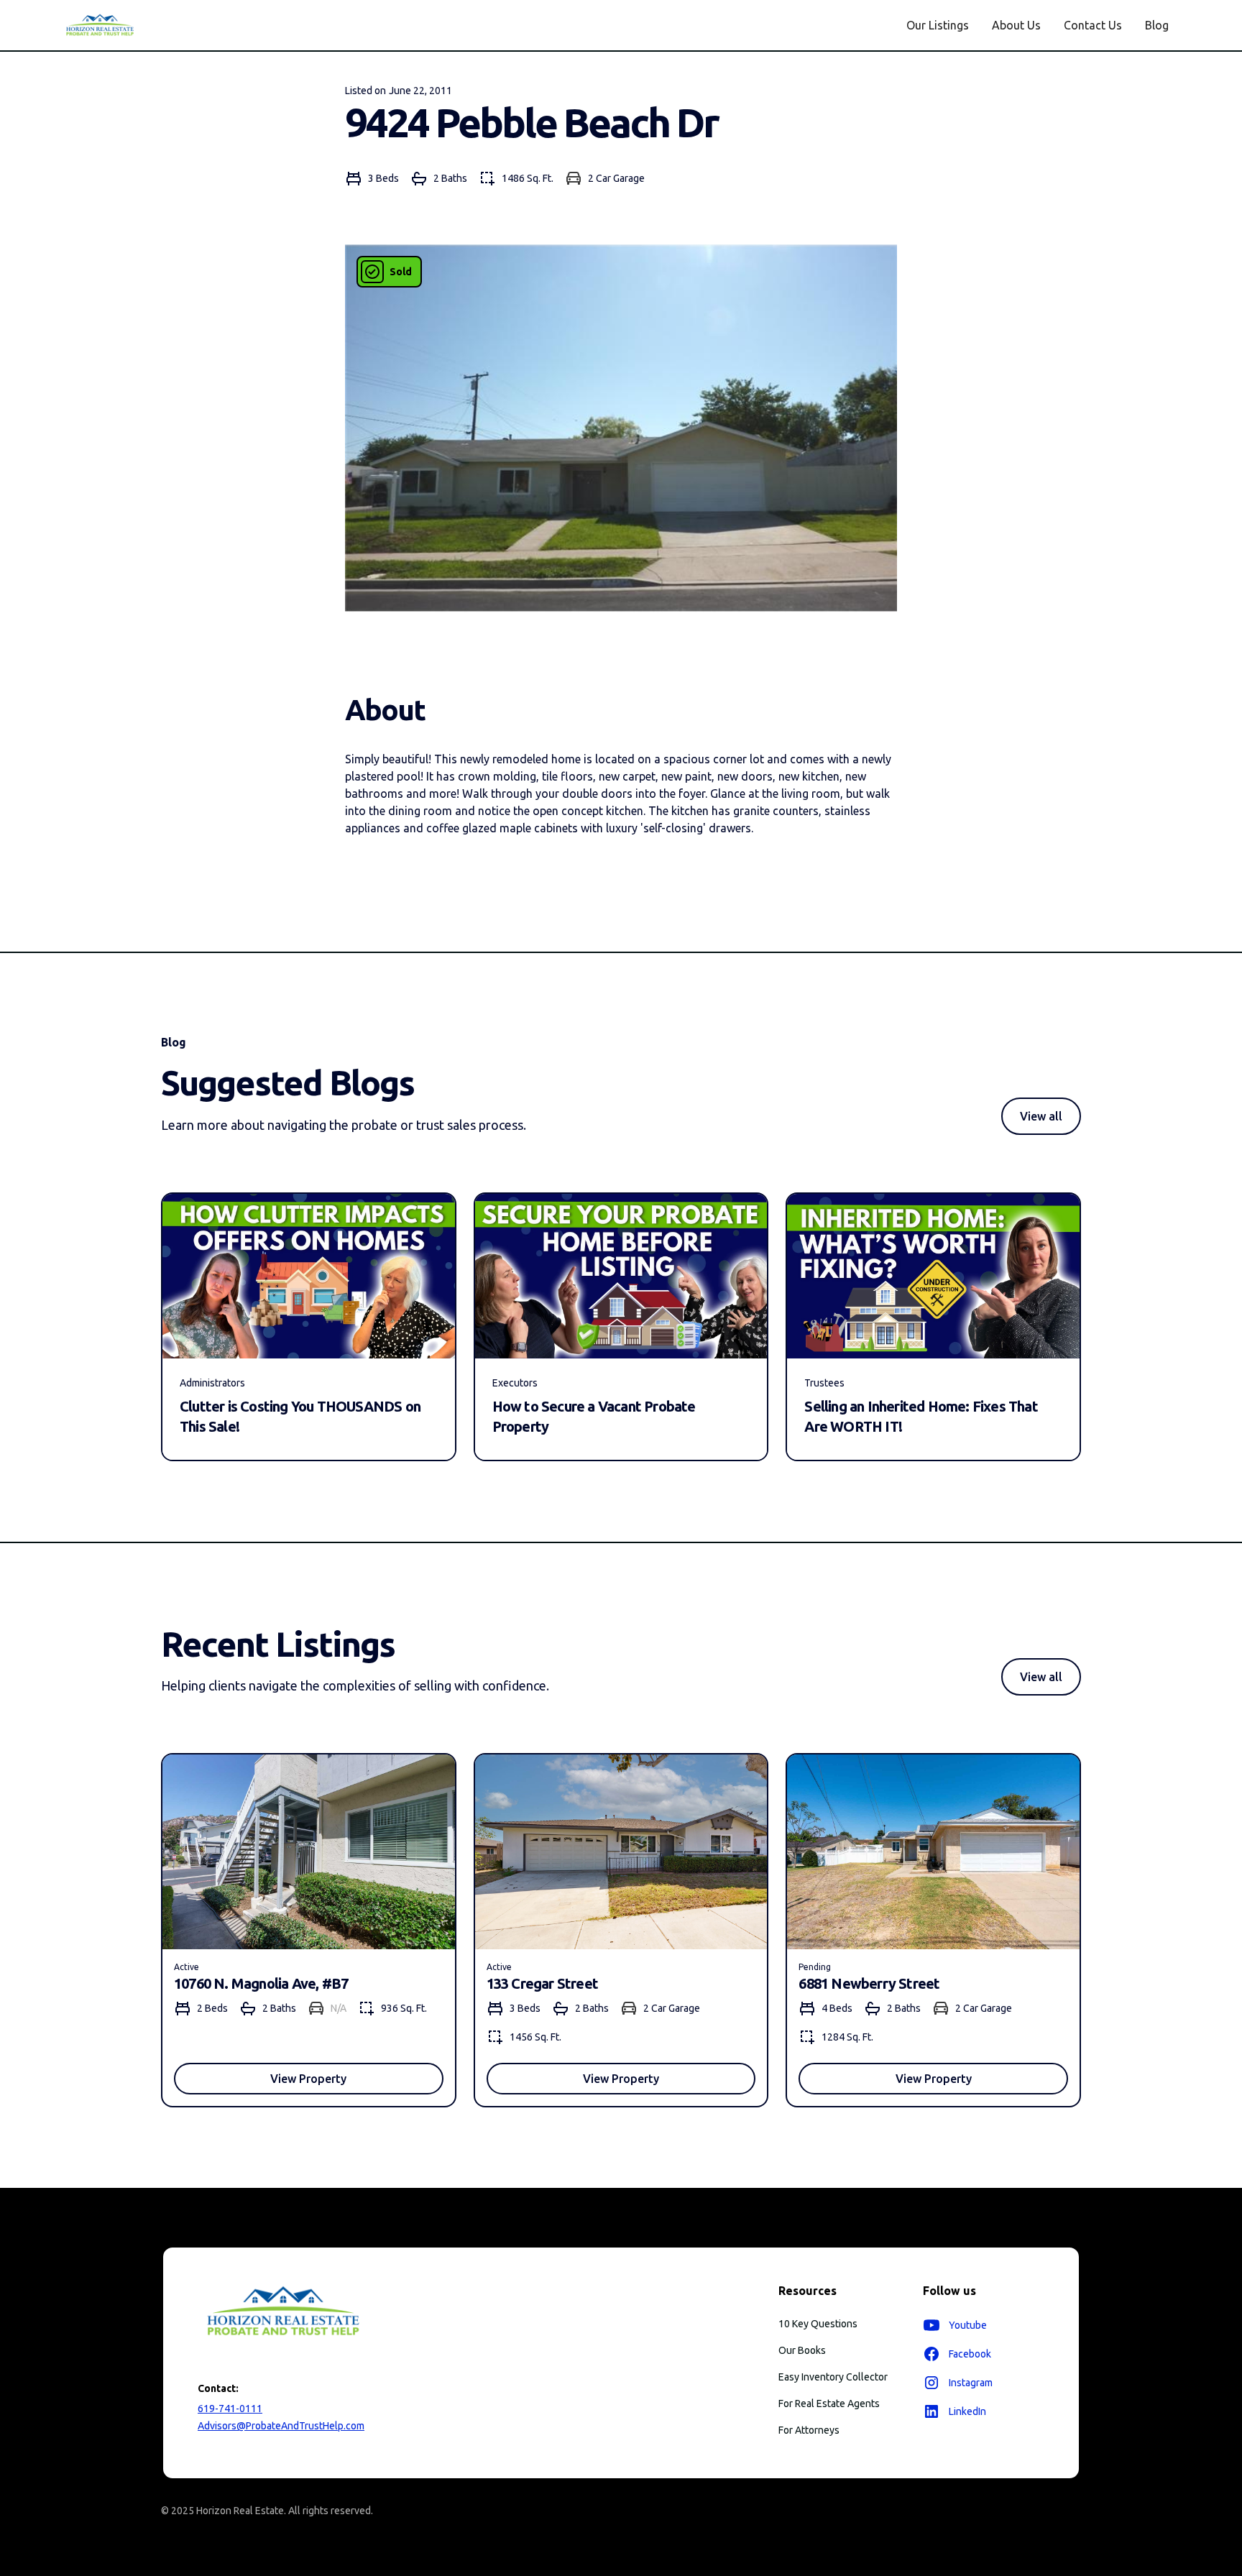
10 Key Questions (818, 2324)
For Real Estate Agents (829, 2403)
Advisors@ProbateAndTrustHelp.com (281, 2426)
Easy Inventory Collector (833, 2377)
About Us (1016, 25)
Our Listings (938, 25)
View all (1041, 1116)
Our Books (802, 2350)
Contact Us (1093, 25)
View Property (308, 2079)
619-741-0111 (230, 2409)
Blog (1157, 25)
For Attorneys (809, 2430)
